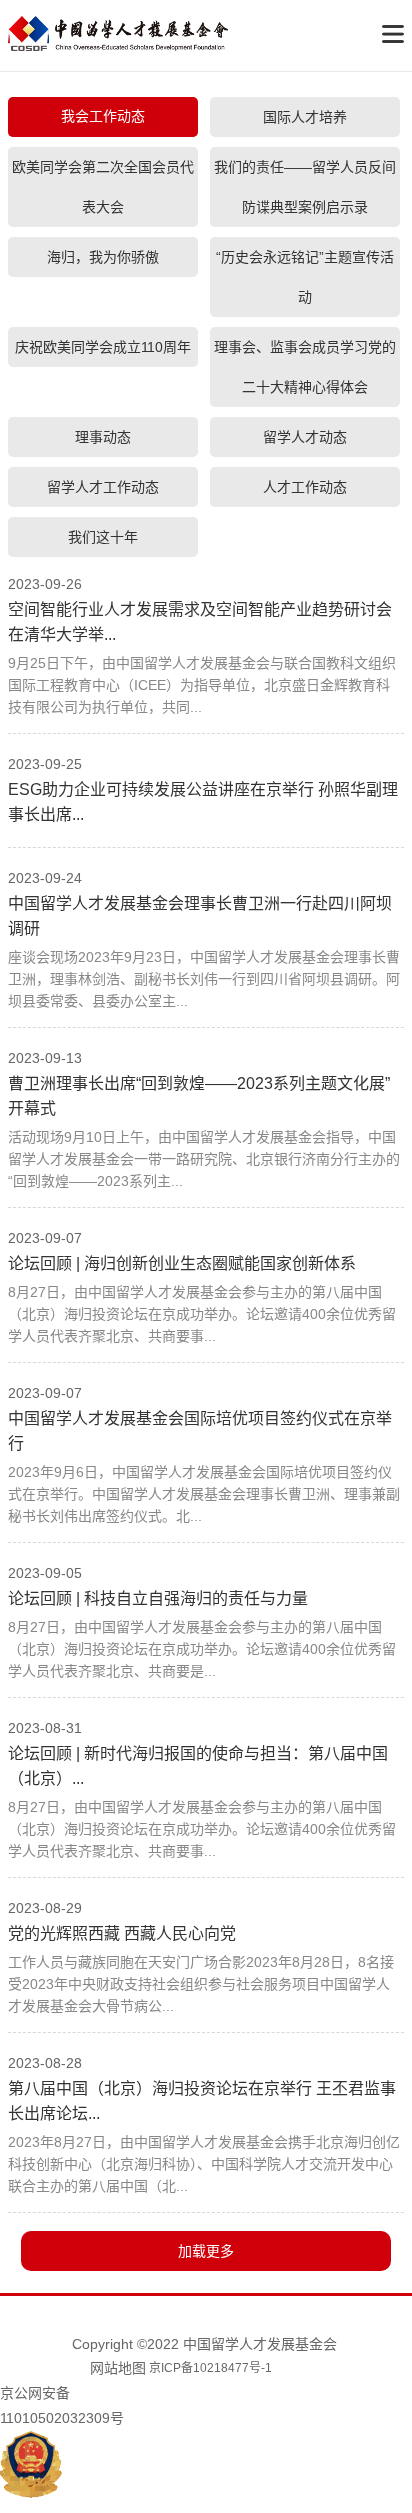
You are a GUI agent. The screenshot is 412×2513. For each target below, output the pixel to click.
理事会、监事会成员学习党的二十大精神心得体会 (305, 367)
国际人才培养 (305, 117)
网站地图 (118, 2368)
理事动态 (103, 437)
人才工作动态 (305, 487)
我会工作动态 (103, 116)
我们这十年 (103, 537)
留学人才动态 (305, 437)
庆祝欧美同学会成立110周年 (103, 347)
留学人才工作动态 (103, 487)
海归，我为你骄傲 (103, 257)
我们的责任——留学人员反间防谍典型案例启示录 (305, 187)
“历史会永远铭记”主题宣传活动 (305, 277)
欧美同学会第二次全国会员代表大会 (103, 187)
